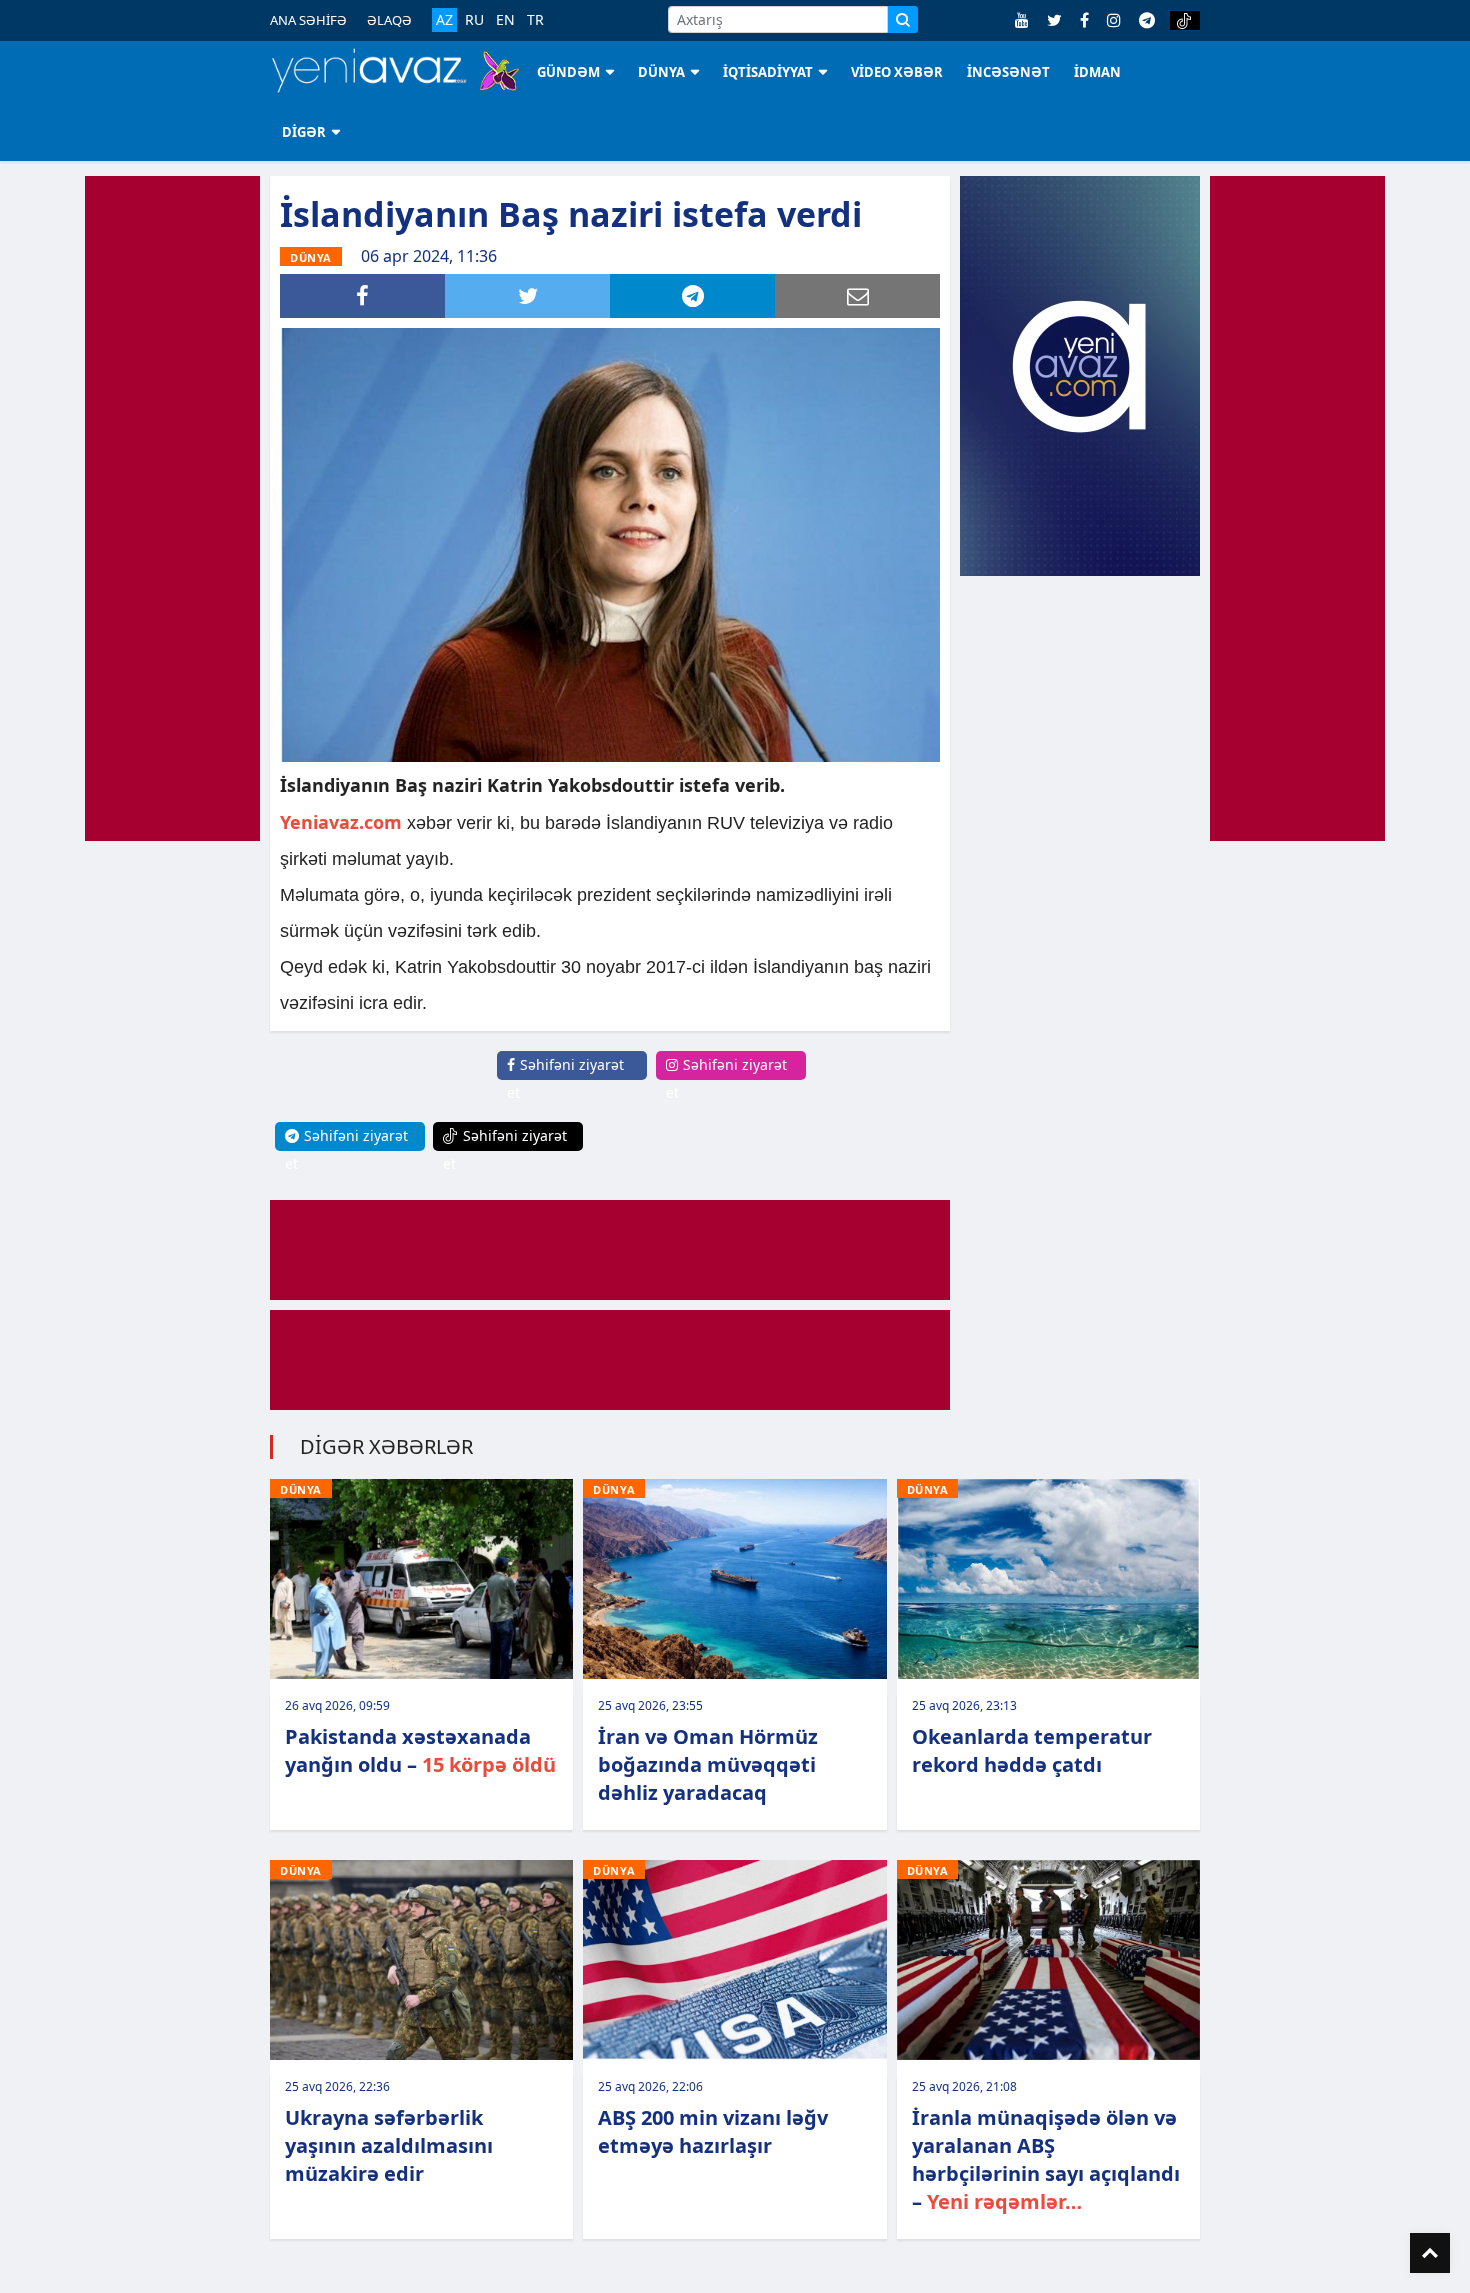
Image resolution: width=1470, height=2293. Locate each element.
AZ (444, 19)
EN (505, 20)
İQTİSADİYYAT (768, 72)
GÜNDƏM (568, 72)
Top (1430, 2253)
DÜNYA (661, 72)
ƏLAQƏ (389, 20)
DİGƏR (304, 132)
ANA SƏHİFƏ (308, 20)
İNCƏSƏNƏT (1008, 72)
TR (535, 20)
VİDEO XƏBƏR (897, 72)
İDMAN (1097, 72)
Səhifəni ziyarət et (565, 1078)
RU (474, 20)
